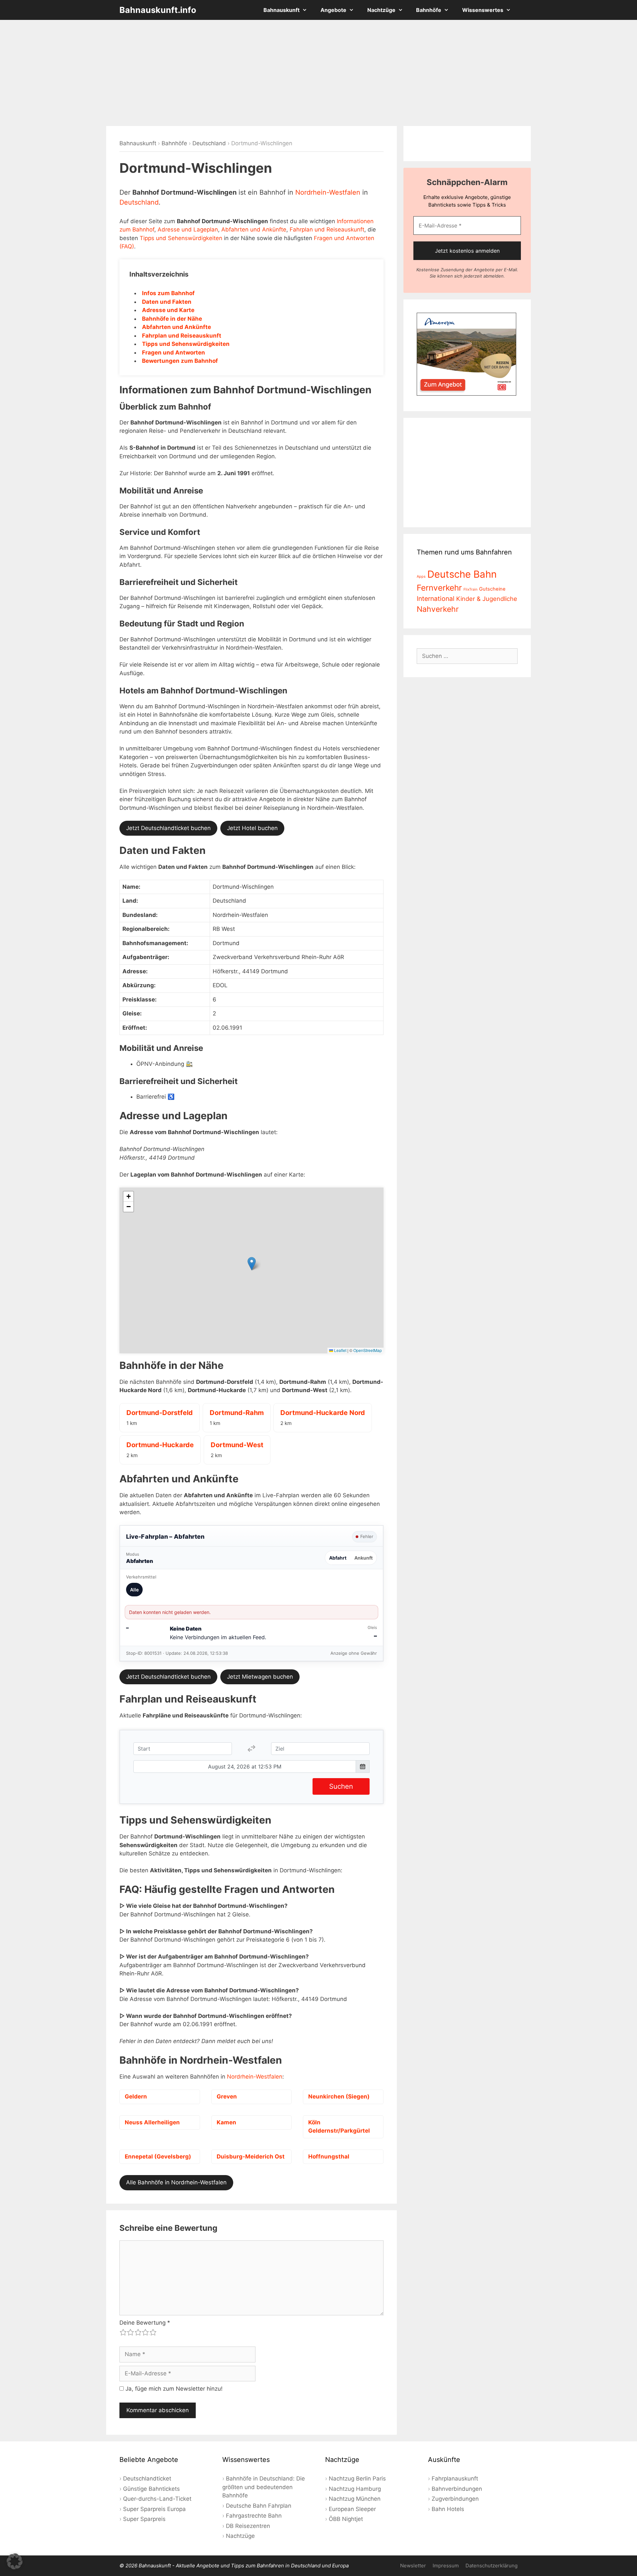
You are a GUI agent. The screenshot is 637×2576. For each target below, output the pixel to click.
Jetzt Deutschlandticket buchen (168, 828)
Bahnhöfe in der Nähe (172, 319)
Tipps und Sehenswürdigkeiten (181, 238)
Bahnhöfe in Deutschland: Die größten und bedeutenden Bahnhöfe (264, 2487)
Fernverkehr (439, 588)
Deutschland (209, 143)
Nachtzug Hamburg (355, 2489)
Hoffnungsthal (329, 2157)
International (436, 599)
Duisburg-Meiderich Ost (251, 2157)
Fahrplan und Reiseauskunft (327, 229)
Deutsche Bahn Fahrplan (259, 2506)
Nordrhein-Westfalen (328, 192)
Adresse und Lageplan (188, 229)
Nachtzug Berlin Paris (357, 2479)
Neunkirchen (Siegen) (339, 2096)
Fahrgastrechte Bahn (254, 2516)
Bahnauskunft (282, 10)
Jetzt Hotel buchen (252, 828)
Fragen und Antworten (174, 353)
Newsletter (413, 2566)
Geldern (136, 2096)
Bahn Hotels (448, 2509)
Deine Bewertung (145, 2323)
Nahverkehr (438, 609)
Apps (421, 577)
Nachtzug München (355, 2499)
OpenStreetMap (368, 1350)
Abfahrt (338, 1558)
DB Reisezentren (248, 2526)
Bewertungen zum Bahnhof (180, 361)
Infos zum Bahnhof (168, 293)
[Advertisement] (318, 73)
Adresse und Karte (168, 310)
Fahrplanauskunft (455, 2479)
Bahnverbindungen (457, 2489)
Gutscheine (492, 589)
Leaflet (340, 1350)
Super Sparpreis (144, 2519)
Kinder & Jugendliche (487, 599)
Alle (134, 1590)
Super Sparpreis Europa (154, 2509)
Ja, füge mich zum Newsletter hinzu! (173, 2389)
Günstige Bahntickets (151, 2489)
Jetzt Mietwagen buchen (260, 1677)
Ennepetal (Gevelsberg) (158, 2157)
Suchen (341, 1786)
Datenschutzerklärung (492, 2566)
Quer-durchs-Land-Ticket (157, 2499)
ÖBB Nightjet (346, 2519)
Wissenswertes (483, 10)
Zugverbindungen (455, 2499)
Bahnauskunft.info (158, 10)
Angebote (333, 10)
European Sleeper (352, 2509)
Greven (227, 2096)
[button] (252, 1264)
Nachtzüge (381, 10)
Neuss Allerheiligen (152, 2122)
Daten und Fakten (167, 302)
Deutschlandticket (147, 2479)
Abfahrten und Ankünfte (254, 229)
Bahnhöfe (429, 10)
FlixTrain (470, 589)
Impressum (446, 2566)
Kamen (226, 2122)
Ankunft (363, 1558)
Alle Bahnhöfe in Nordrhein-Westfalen (176, 2182)
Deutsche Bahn (462, 574)
